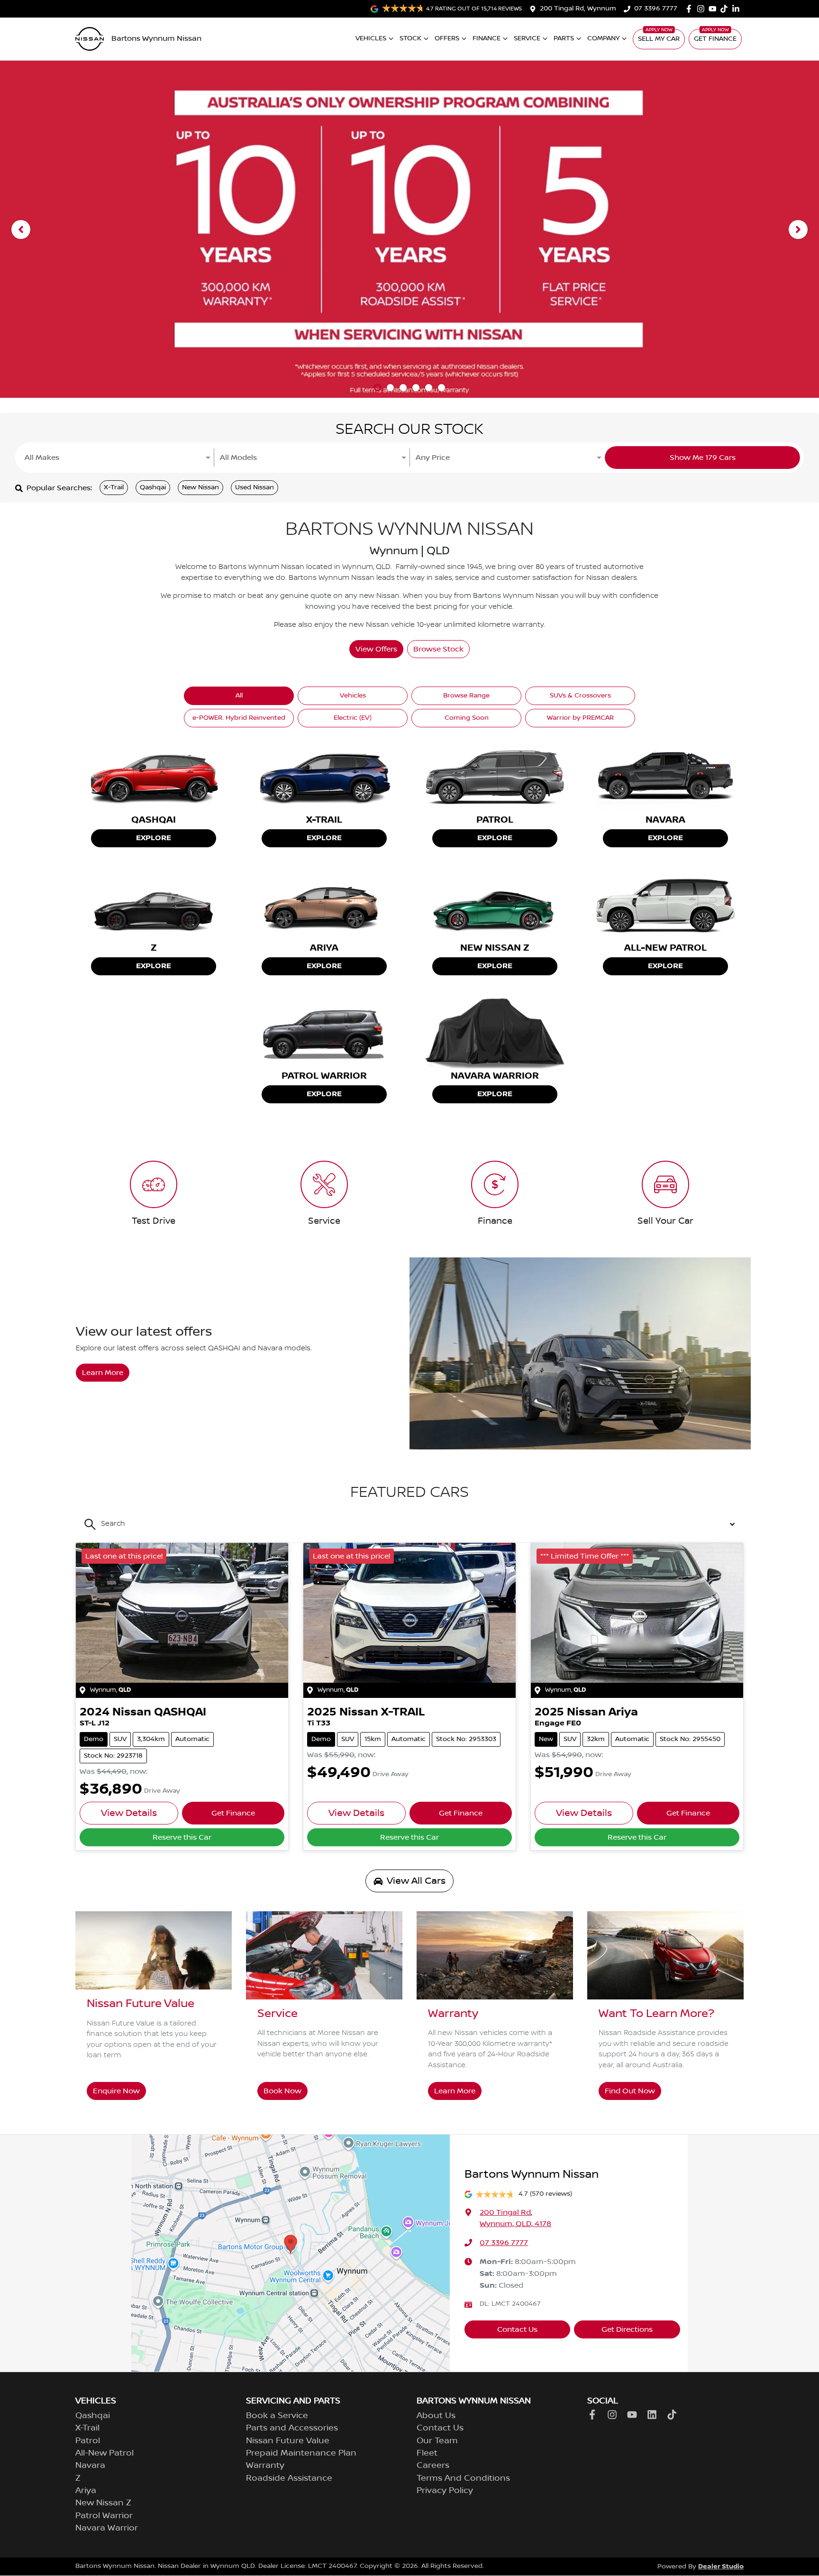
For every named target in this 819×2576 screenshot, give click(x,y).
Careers (433, 2466)
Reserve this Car (182, 1837)
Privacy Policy (445, 2491)
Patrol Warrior (104, 2516)
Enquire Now (116, 2091)
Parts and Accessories (292, 2428)
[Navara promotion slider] (429, 388)
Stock (410, 38)
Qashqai (153, 487)
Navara (90, 2466)
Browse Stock (438, 649)
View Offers (376, 649)
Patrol (88, 2441)
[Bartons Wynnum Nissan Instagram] (703, 9)
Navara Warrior (107, 2528)
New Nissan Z (103, 2503)
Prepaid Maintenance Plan (301, 2453)
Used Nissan (255, 487)
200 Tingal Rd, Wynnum (578, 9)
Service (527, 38)
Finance (487, 38)
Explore (154, 838)
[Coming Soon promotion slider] (390, 388)
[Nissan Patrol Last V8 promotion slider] (441, 388)
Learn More (103, 1373)
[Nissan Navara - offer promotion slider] (416, 388)
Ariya (86, 2491)
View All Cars (416, 1881)
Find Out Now (630, 2091)
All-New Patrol (105, 2453)
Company (603, 38)
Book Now (282, 2091)
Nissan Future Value (288, 2441)
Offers (447, 38)
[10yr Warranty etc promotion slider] (378, 388)
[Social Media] (726, 9)
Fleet (427, 2453)
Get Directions (627, 2329)
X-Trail (114, 487)
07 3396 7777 (656, 9)
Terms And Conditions (463, 2478)
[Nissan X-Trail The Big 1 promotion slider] (403, 388)
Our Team (437, 2441)
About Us (436, 2416)
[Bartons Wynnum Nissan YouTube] (714, 9)
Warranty (265, 2466)
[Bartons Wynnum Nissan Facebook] (691, 9)
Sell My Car (659, 39)
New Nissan (200, 487)
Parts (564, 38)
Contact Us (517, 2329)
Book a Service (277, 2416)
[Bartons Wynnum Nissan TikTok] (674, 2415)
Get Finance (715, 39)
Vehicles (371, 38)
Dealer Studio (721, 2566)
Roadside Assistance (289, 2478)
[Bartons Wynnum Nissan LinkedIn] (738, 9)
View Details (129, 1813)
